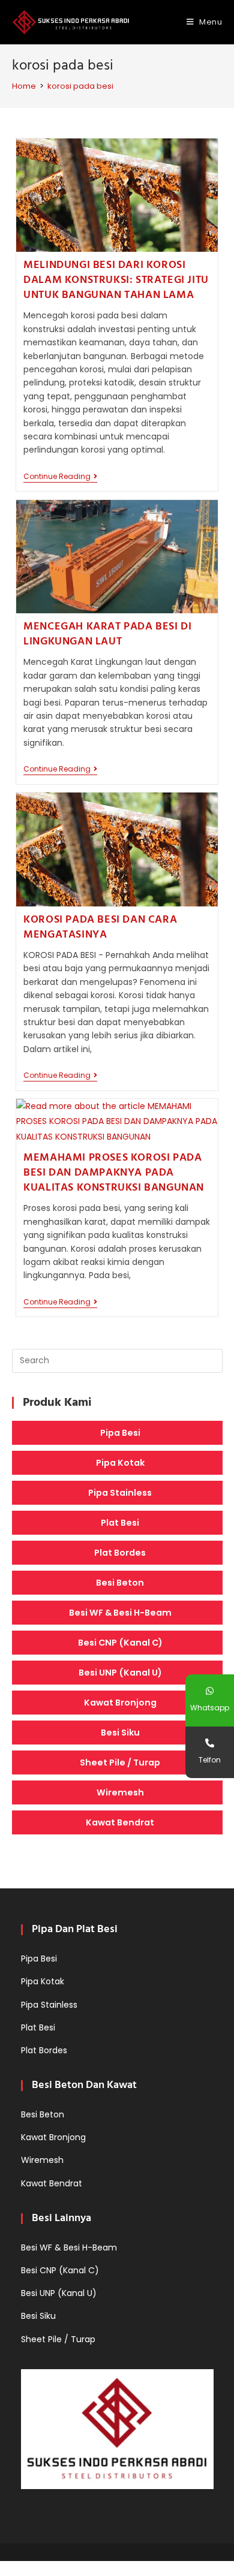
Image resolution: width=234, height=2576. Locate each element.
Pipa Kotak (120, 1463)
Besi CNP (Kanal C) (120, 1643)
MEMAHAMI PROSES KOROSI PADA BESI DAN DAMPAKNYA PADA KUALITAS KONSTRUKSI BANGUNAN (114, 1173)
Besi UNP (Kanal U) (120, 1673)
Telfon (210, 1760)
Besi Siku (120, 1733)
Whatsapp (210, 1708)
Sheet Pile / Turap (120, 1762)
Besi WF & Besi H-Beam (120, 1613)
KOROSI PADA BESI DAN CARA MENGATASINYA (100, 927)
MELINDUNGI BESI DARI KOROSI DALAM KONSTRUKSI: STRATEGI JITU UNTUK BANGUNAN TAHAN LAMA (116, 280)
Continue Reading (60, 477)
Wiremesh (120, 1792)
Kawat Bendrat (120, 1822)
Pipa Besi (120, 1433)
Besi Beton (120, 1583)
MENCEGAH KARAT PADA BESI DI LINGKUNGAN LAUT (107, 634)
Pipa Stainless (120, 1493)
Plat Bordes (120, 1553)
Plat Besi (120, 1523)
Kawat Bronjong (120, 1703)
